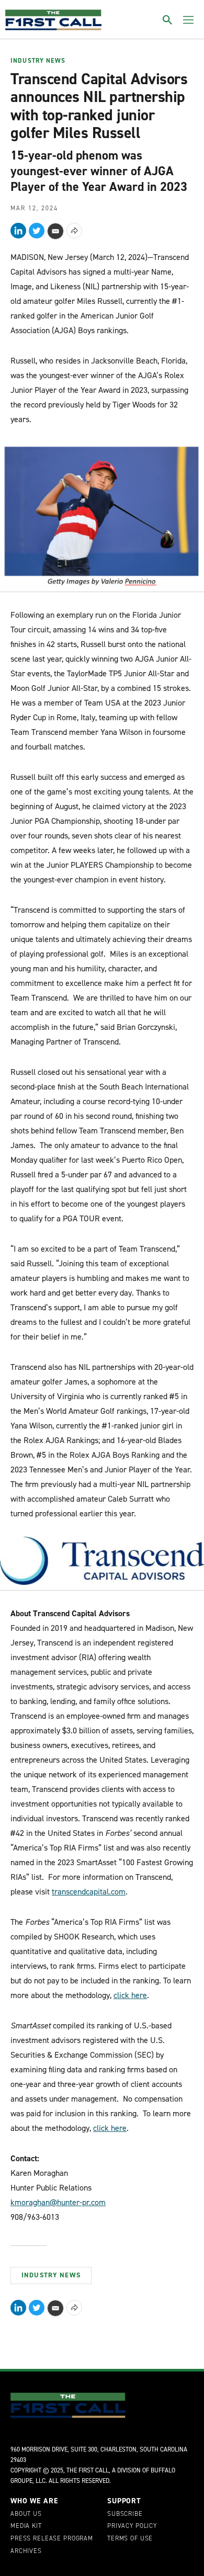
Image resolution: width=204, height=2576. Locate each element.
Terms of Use (130, 2539)
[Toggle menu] (188, 20)
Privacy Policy (132, 2526)
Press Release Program (52, 2539)
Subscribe (125, 2514)
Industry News (38, 61)
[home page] (53, 20)
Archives (26, 2551)
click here (130, 1995)
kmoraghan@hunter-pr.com (58, 2202)
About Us (26, 2514)
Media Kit (26, 2526)
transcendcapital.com (89, 1892)
